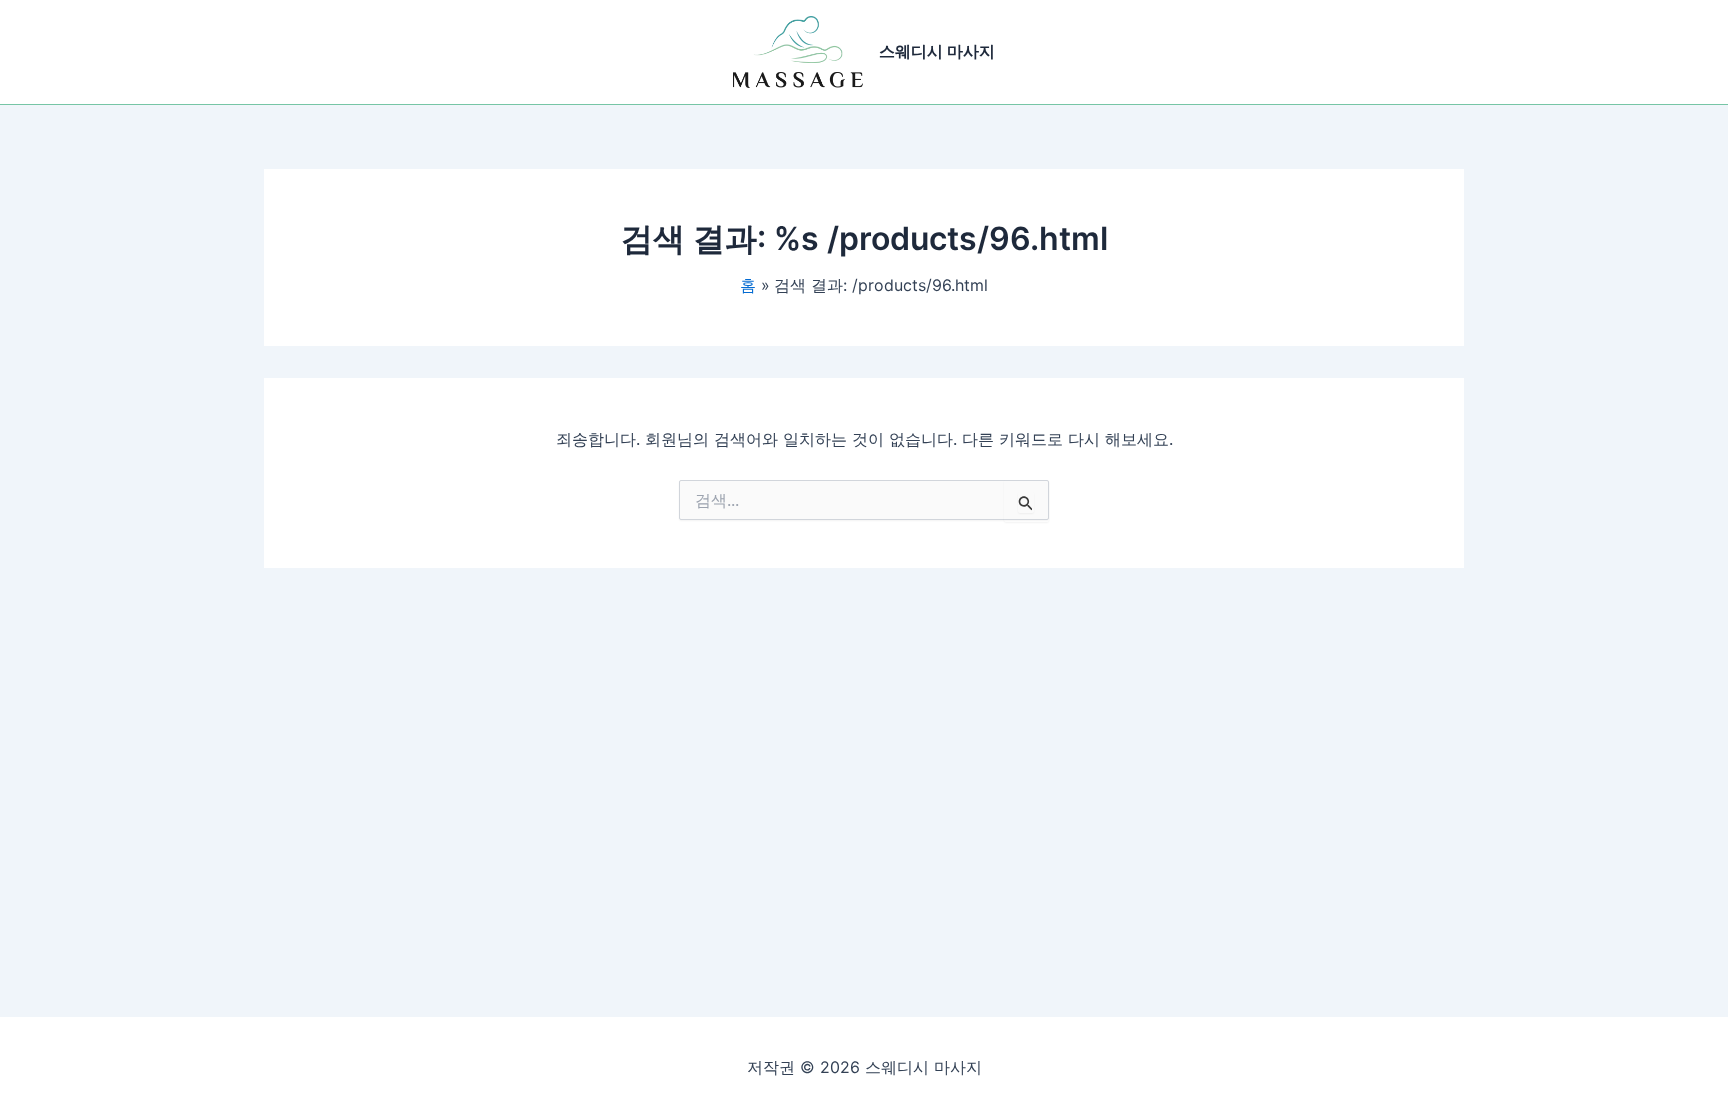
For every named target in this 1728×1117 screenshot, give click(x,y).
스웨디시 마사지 (937, 51)
